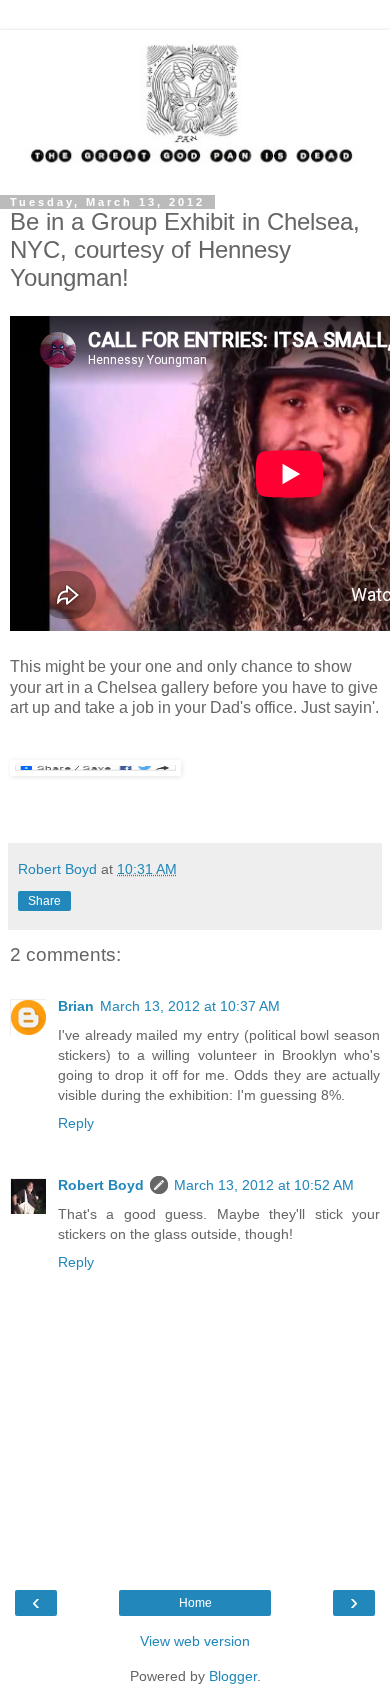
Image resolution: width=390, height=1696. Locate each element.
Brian (76, 1006)
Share (44, 901)
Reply (76, 1123)
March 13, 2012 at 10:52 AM (264, 1185)
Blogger (233, 1676)
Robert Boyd (101, 1185)
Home (195, 1603)
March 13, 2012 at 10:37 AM (190, 1006)
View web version (195, 1641)
